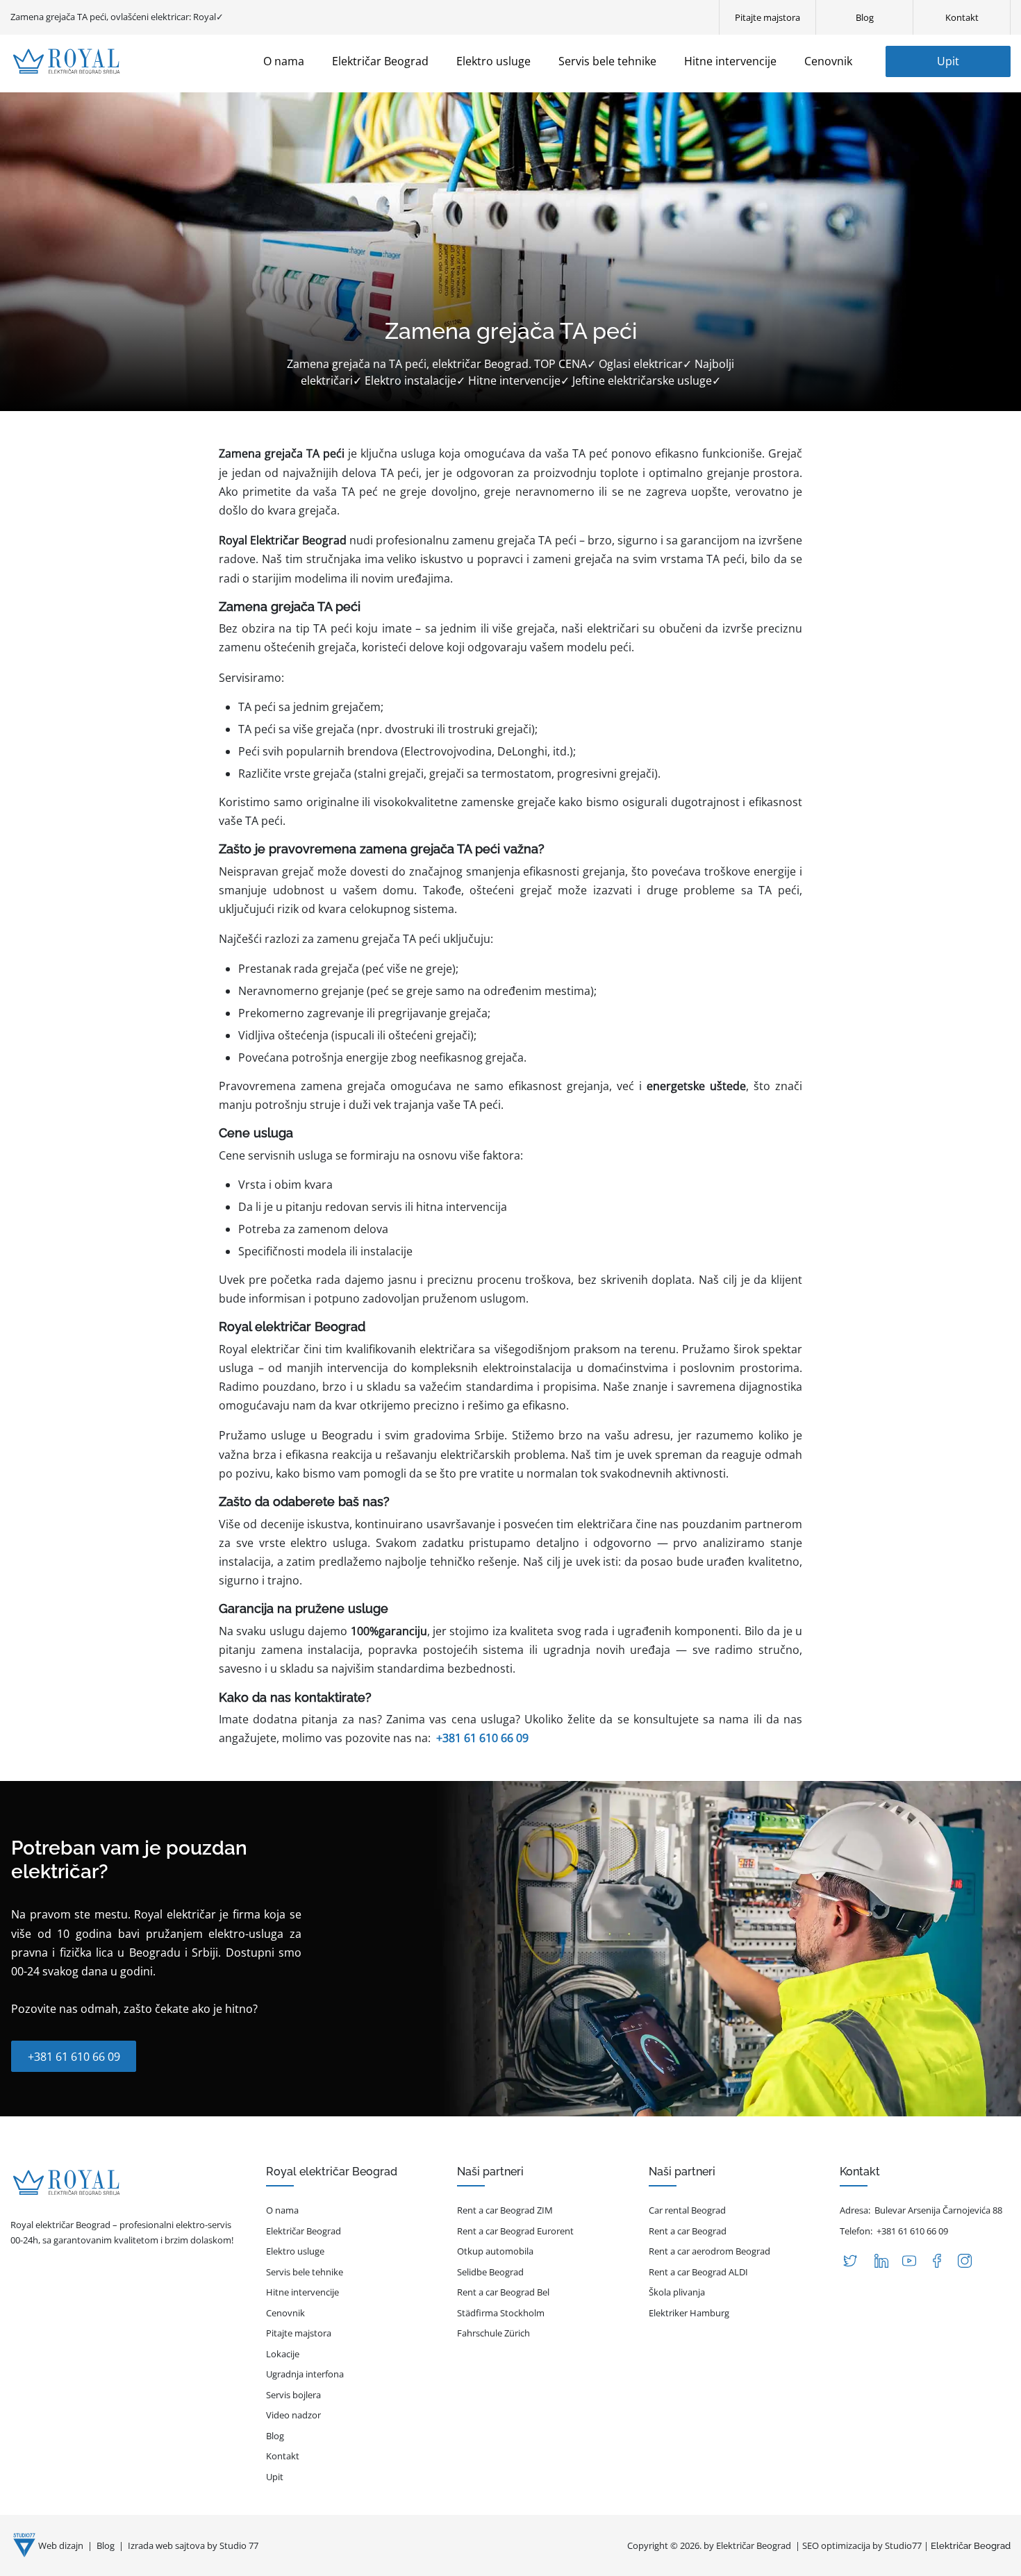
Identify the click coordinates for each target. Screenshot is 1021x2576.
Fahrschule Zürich (493, 2333)
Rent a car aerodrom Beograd (709, 2251)
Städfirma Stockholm (501, 2313)
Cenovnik (285, 2313)
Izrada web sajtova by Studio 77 (193, 2545)
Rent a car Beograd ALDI (698, 2272)
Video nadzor (293, 2415)
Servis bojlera (293, 2395)
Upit (948, 61)
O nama (282, 2210)
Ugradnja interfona (305, 2374)
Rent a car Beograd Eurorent (515, 2231)
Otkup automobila (495, 2251)
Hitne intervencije (302, 2292)
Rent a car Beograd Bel (503, 2292)
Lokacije (283, 2354)
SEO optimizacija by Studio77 (862, 2545)
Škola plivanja (677, 2292)
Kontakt (283, 2456)
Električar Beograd (304, 2231)
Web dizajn (62, 2545)
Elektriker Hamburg (689, 2313)
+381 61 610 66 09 (482, 1738)
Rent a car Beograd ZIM (505, 2210)
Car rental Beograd (687, 2210)
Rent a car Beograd (688, 2231)
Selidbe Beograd (490, 2272)
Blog (275, 2436)
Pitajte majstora (299, 2333)
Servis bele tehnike (305, 2272)
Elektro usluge (295, 2251)
